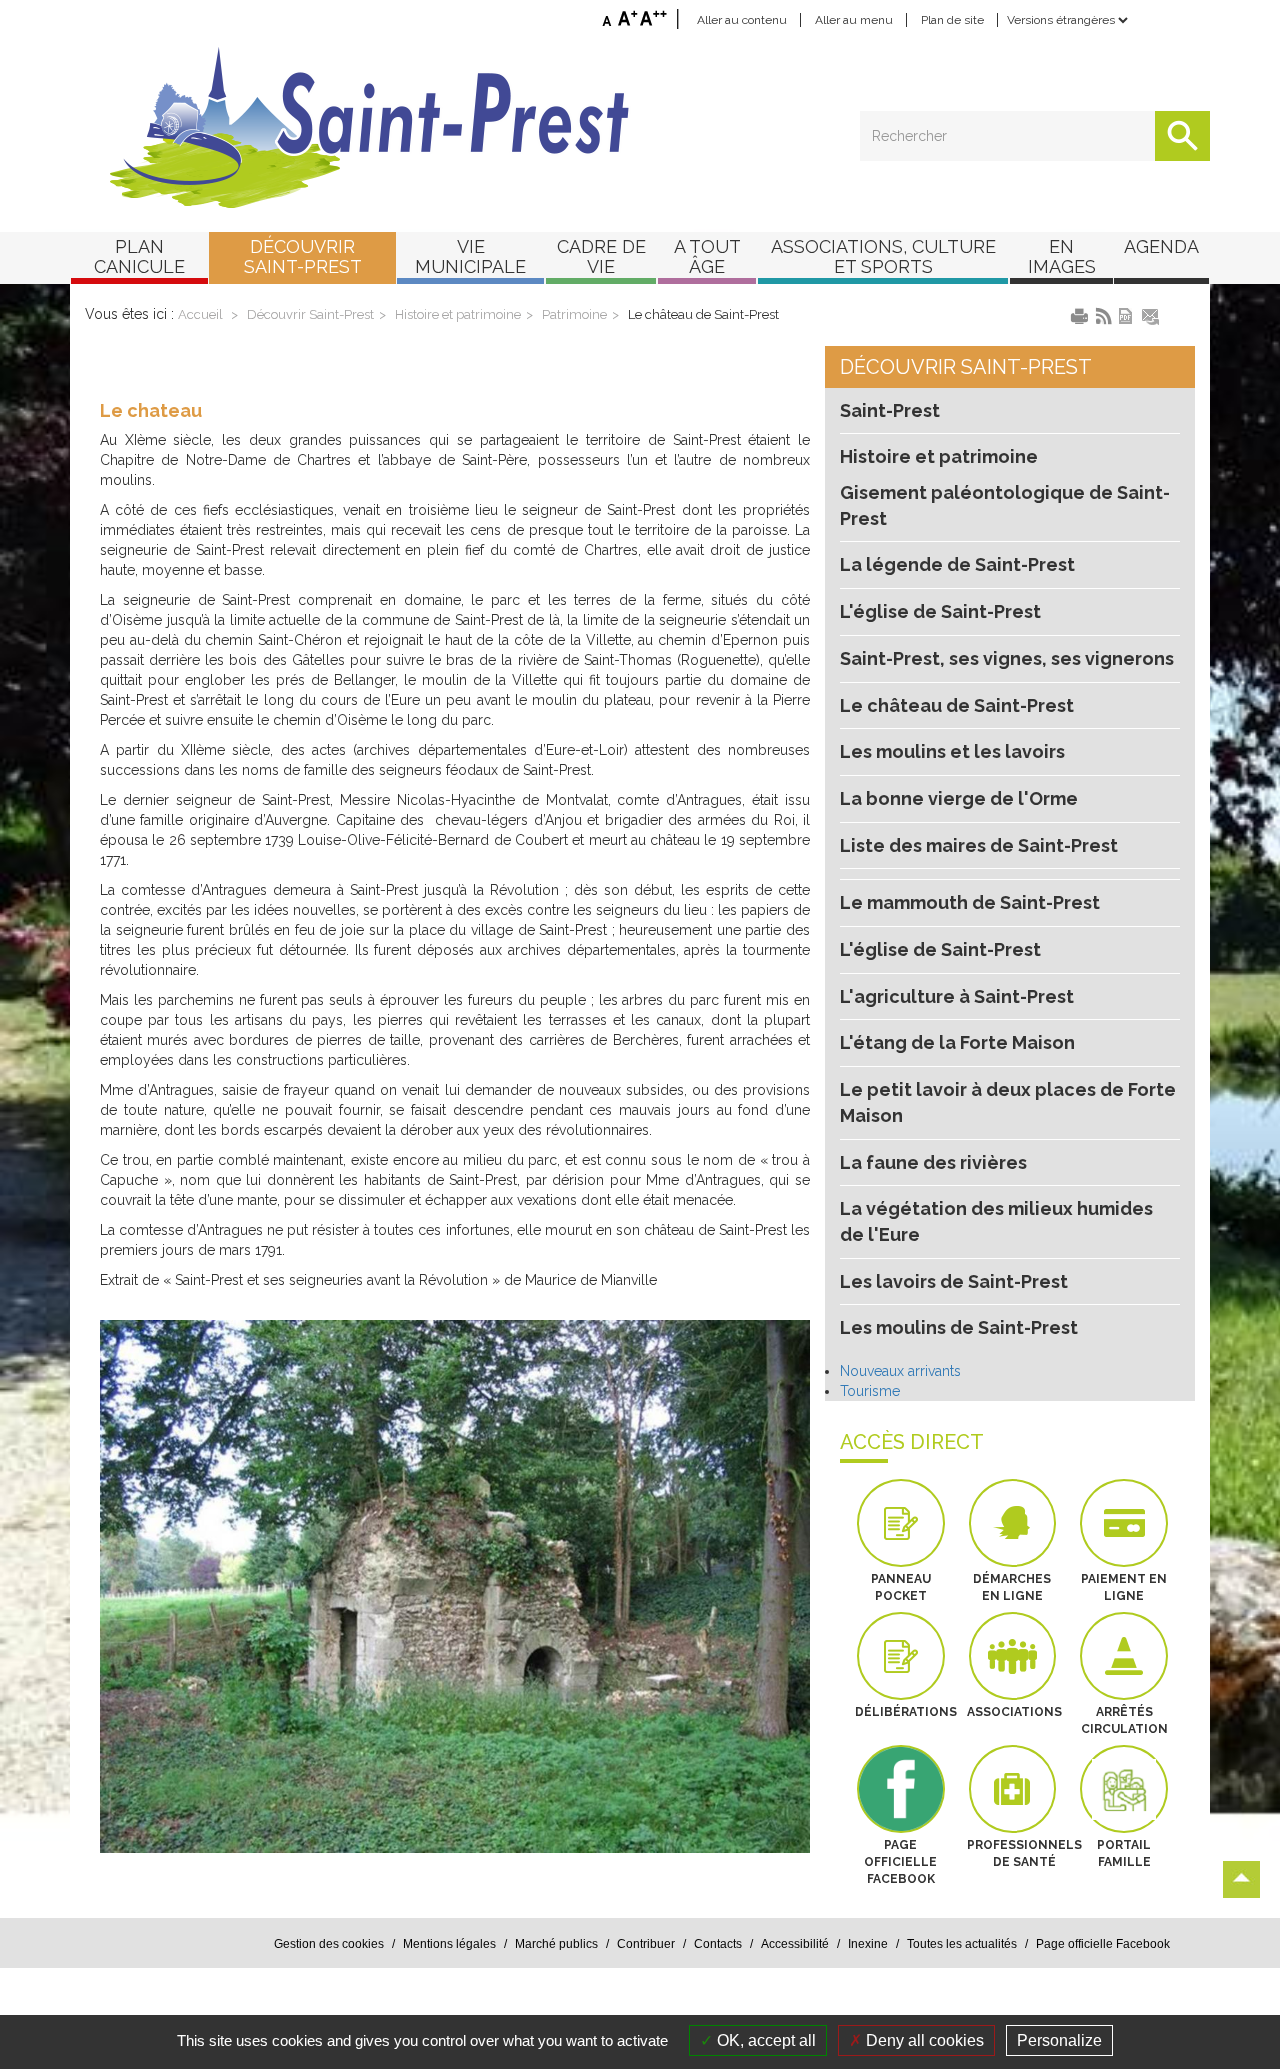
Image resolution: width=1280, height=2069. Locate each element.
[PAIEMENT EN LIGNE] (1124, 1523)
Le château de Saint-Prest (703, 314)
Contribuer (646, 1944)
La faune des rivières (933, 1162)
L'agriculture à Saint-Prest (957, 996)
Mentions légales (449, 1944)
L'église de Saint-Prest (940, 611)
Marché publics (556, 1944)
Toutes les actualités (962, 1944)
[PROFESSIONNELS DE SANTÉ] (1013, 1789)
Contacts (718, 1944)
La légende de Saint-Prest (957, 564)
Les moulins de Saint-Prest (959, 1327)
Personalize (1059, 2040)
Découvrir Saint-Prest (310, 314)
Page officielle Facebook (1103, 1944)
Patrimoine (574, 314)
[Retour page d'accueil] (640, 128)
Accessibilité (795, 1944)
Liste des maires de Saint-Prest (979, 845)
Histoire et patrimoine (458, 314)
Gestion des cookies (329, 1944)
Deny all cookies (923, 2040)
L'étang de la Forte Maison (957, 1042)
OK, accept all (764, 2040)
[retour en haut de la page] (1241, 1879)
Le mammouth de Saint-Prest (970, 902)
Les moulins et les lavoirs (952, 751)
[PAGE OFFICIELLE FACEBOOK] (901, 1789)
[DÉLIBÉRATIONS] (901, 1656)
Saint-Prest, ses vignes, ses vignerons (1007, 658)
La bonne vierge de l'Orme (959, 798)
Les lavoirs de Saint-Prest (954, 1281)
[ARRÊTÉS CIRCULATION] (1124, 1656)
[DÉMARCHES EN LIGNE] (1013, 1523)
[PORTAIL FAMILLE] (1124, 1789)
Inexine (868, 1944)
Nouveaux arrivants (900, 1371)
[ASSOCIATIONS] (1013, 1656)
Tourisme (870, 1391)
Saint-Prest (890, 410)
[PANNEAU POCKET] (901, 1523)
